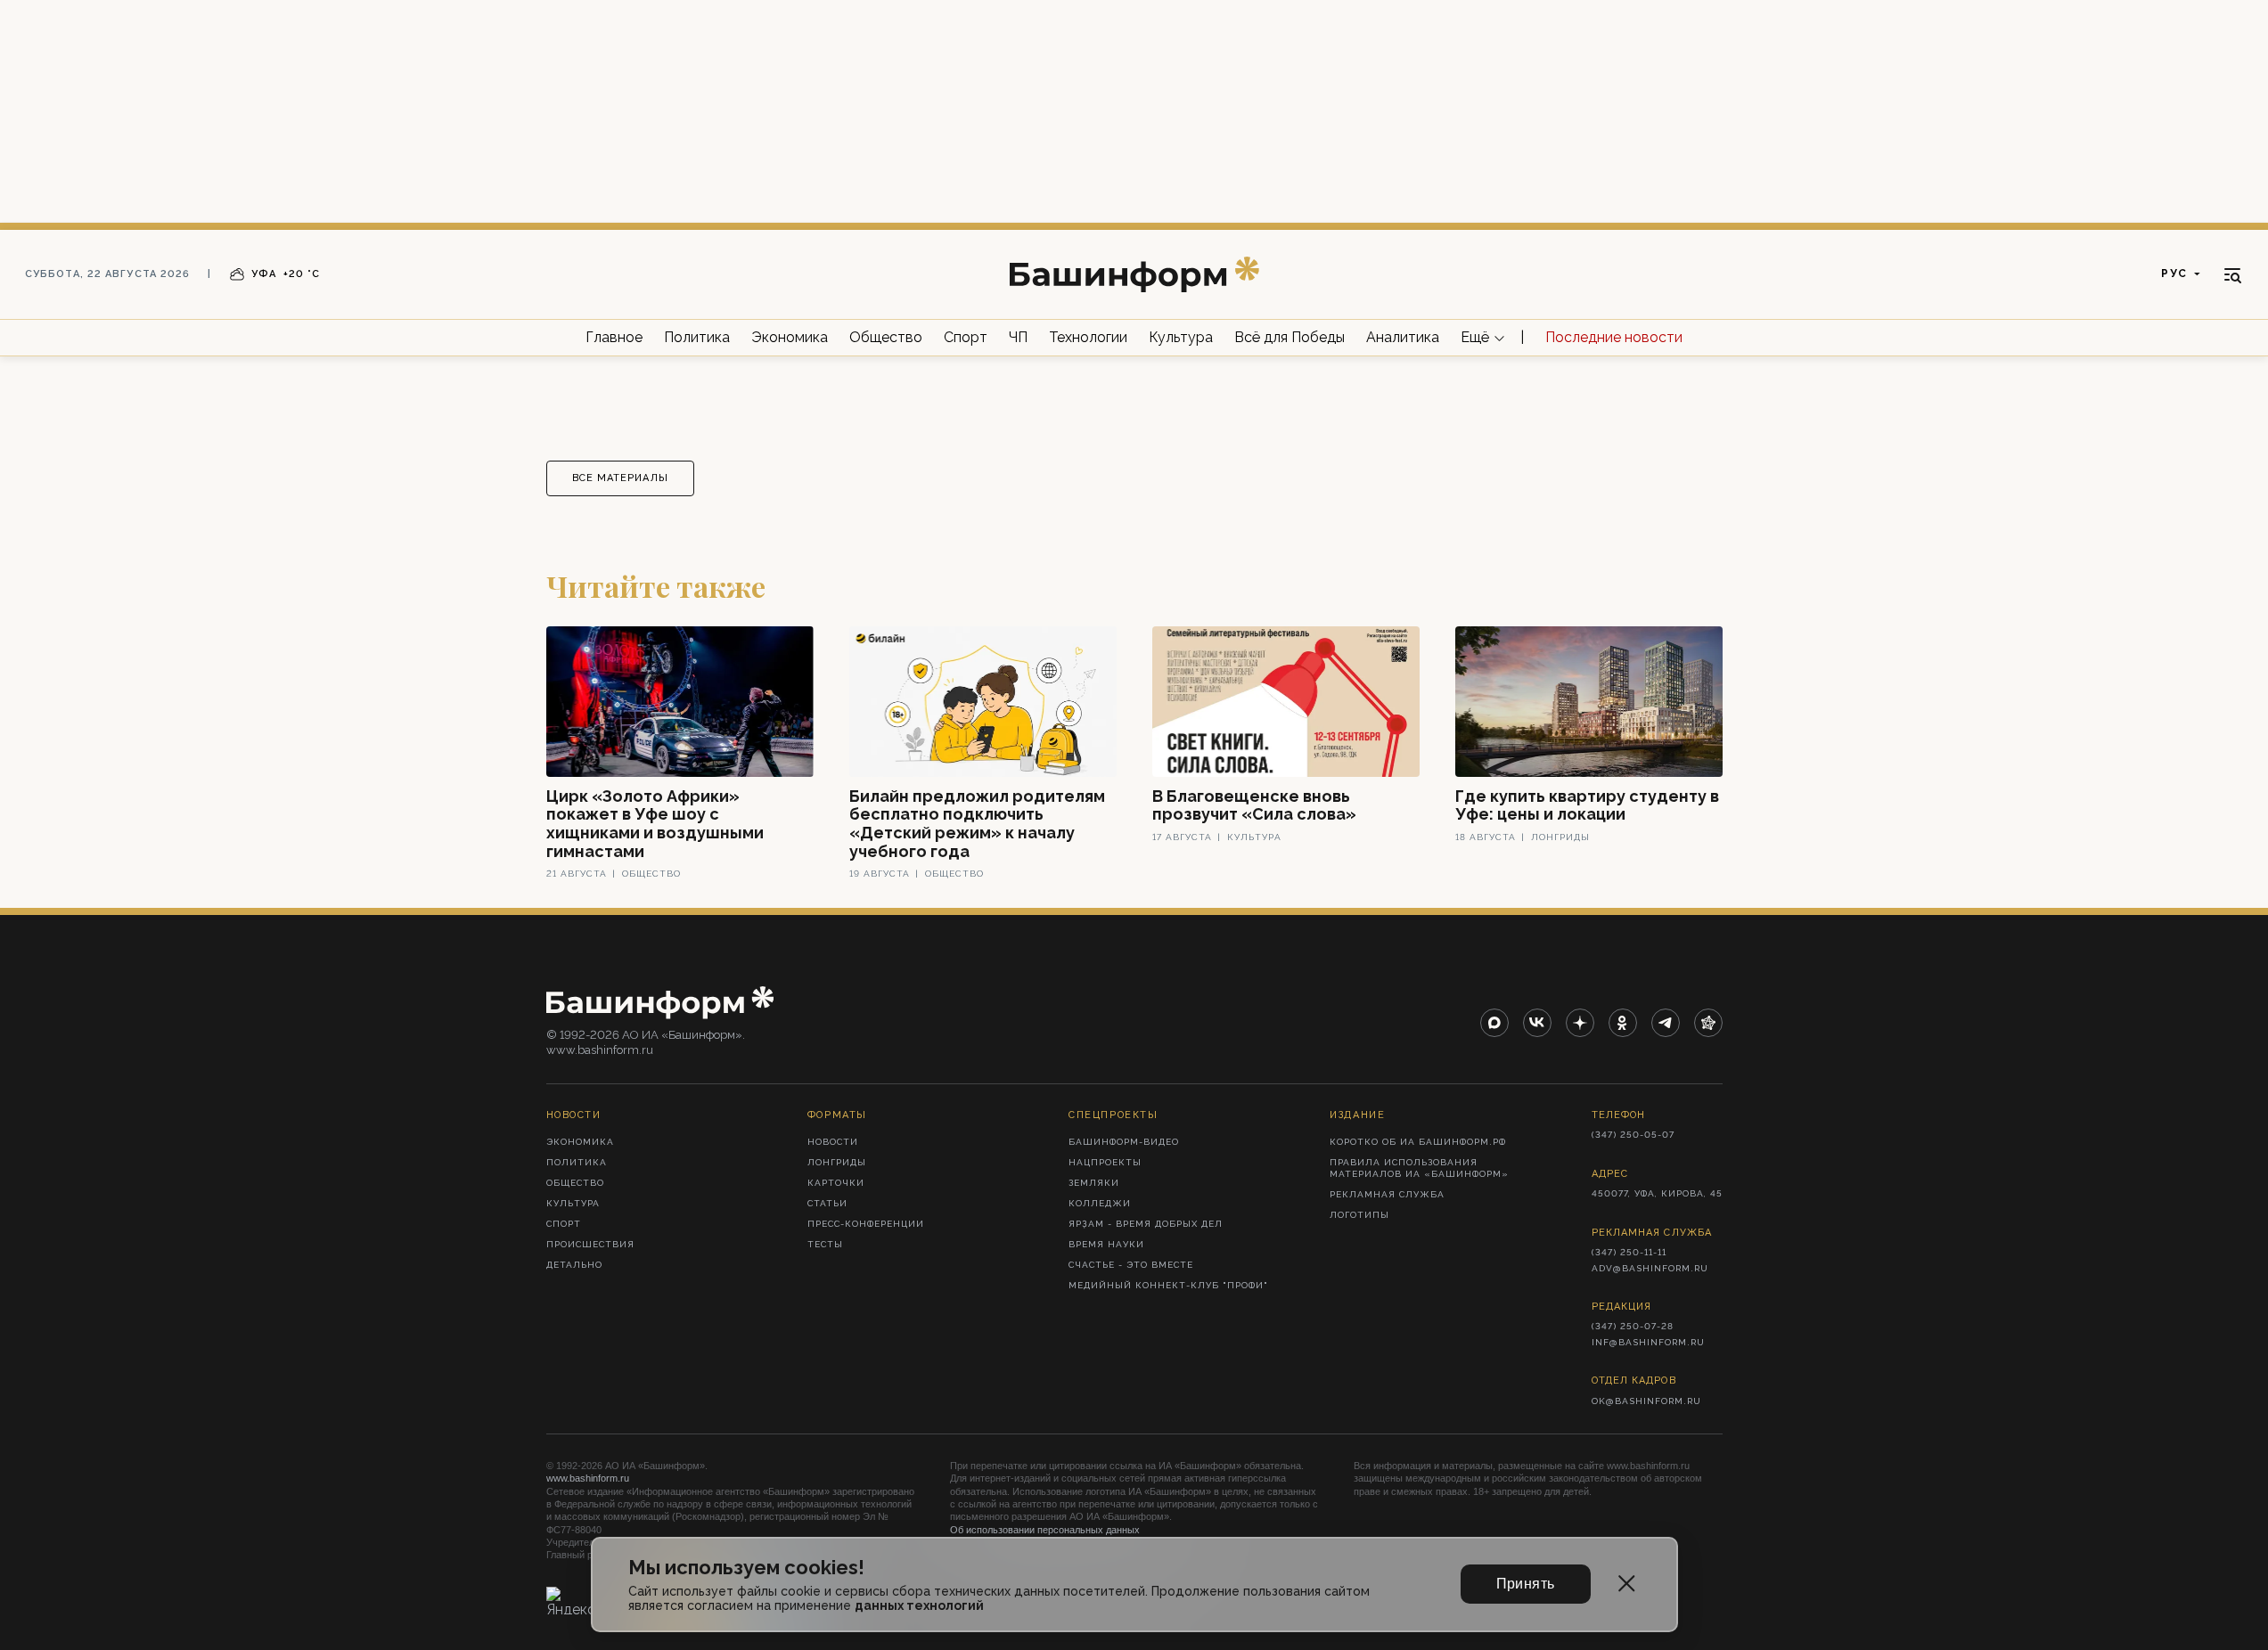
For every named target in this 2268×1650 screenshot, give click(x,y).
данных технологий (919, 1605)
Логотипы (1359, 1215)
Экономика (790, 337)
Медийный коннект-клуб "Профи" (1168, 1285)
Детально (574, 1265)
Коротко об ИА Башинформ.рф (1418, 1142)
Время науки (1106, 1244)
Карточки (836, 1183)
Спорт (966, 337)
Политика (697, 337)
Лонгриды (837, 1162)
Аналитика (1403, 337)
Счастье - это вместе (1131, 1265)
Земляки (1094, 1183)
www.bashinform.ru (588, 1478)
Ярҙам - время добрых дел (1146, 1224)
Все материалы (620, 478)
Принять (1526, 1584)
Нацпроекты (1105, 1162)
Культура (1181, 337)
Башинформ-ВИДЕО (1124, 1142)
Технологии (1088, 337)
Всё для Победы (1290, 337)
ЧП (1018, 337)
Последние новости (1614, 337)
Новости (833, 1142)
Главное (614, 337)
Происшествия (590, 1244)
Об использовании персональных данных (1045, 1530)
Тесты (825, 1244)
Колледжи (1100, 1203)
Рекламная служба (1387, 1194)
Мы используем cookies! (746, 1568)
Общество (886, 337)
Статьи (827, 1203)
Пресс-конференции (866, 1224)
